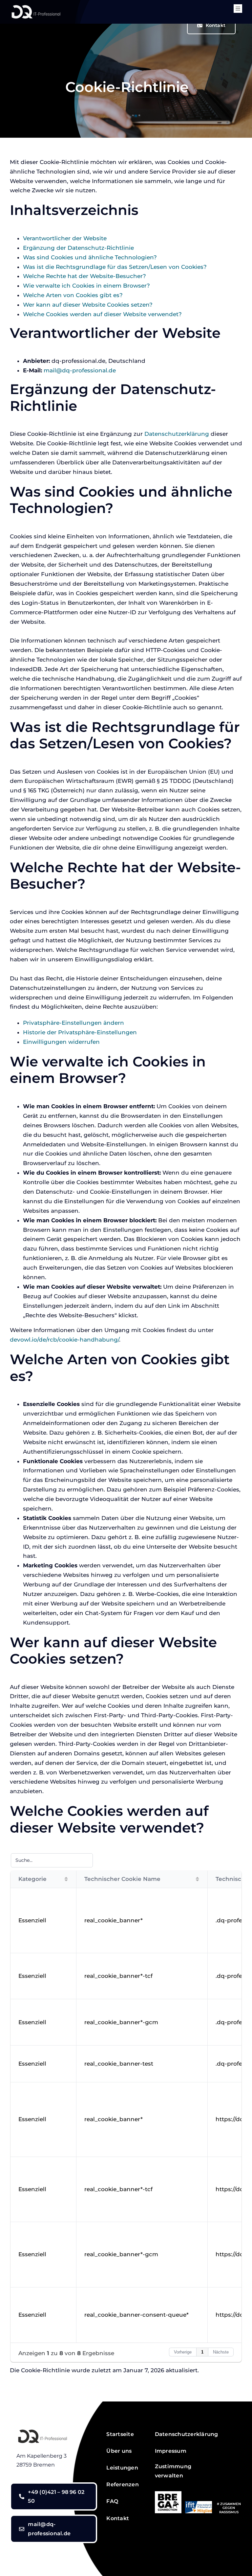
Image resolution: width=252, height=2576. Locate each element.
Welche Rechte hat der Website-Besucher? (84, 276)
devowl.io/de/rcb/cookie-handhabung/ (64, 1340)
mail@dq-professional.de (80, 370)
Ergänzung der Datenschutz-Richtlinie (78, 248)
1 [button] (202, 2352)
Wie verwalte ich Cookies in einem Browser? (86, 286)
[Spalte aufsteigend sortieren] (66, 1879)
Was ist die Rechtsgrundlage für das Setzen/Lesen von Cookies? (115, 267)
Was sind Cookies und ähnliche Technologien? (90, 257)
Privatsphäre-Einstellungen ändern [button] (73, 1023)
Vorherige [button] (183, 2352)
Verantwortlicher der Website (65, 238)
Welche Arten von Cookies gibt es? (73, 295)
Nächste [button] (221, 2352)
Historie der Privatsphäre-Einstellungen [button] (80, 1032)
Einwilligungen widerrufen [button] (61, 1042)
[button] (176, 2471)
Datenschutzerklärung (177, 434)
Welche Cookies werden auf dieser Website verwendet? (102, 314)
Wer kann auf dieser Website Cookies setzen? (88, 305)
